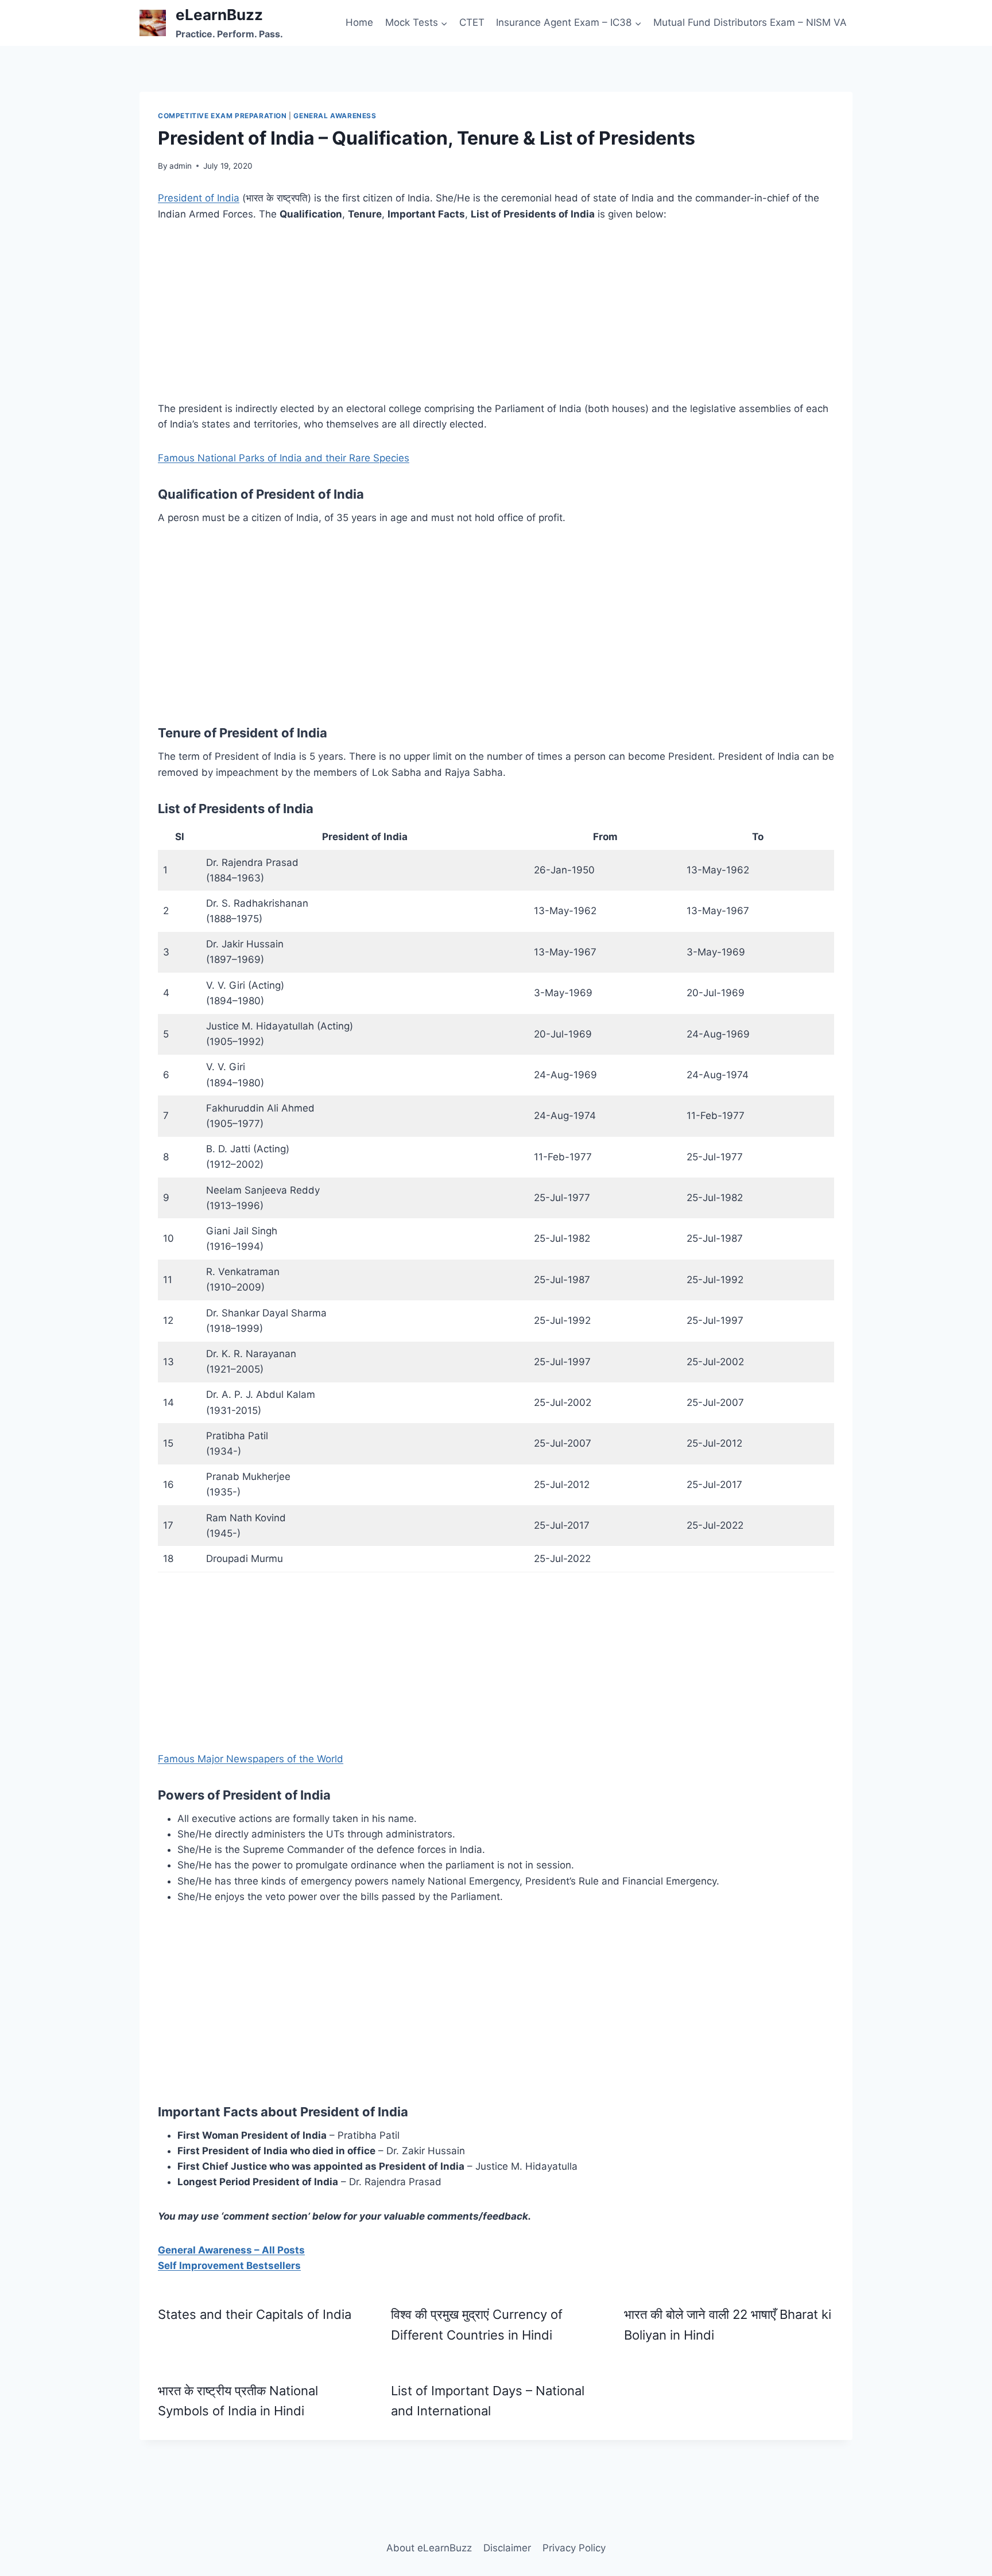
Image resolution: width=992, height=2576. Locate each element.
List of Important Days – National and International (488, 2401)
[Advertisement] (496, 321)
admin (181, 166)
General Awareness (335, 116)
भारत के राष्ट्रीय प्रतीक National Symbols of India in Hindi (238, 2401)
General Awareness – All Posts (231, 2250)
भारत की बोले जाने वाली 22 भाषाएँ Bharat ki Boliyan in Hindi (728, 2324)
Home (359, 22)
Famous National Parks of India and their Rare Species (284, 458)
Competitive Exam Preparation (222, 116)
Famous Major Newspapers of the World (251, 1759)
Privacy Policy (574, 2548)
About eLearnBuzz (429, 2548)
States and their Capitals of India (255, 2314)
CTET (472, 22)
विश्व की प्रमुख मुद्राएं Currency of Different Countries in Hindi (477, 2324)
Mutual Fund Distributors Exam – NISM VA (750, 22)
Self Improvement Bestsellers (229, 2266)
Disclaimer (507, 2548)
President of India (199, 198)
